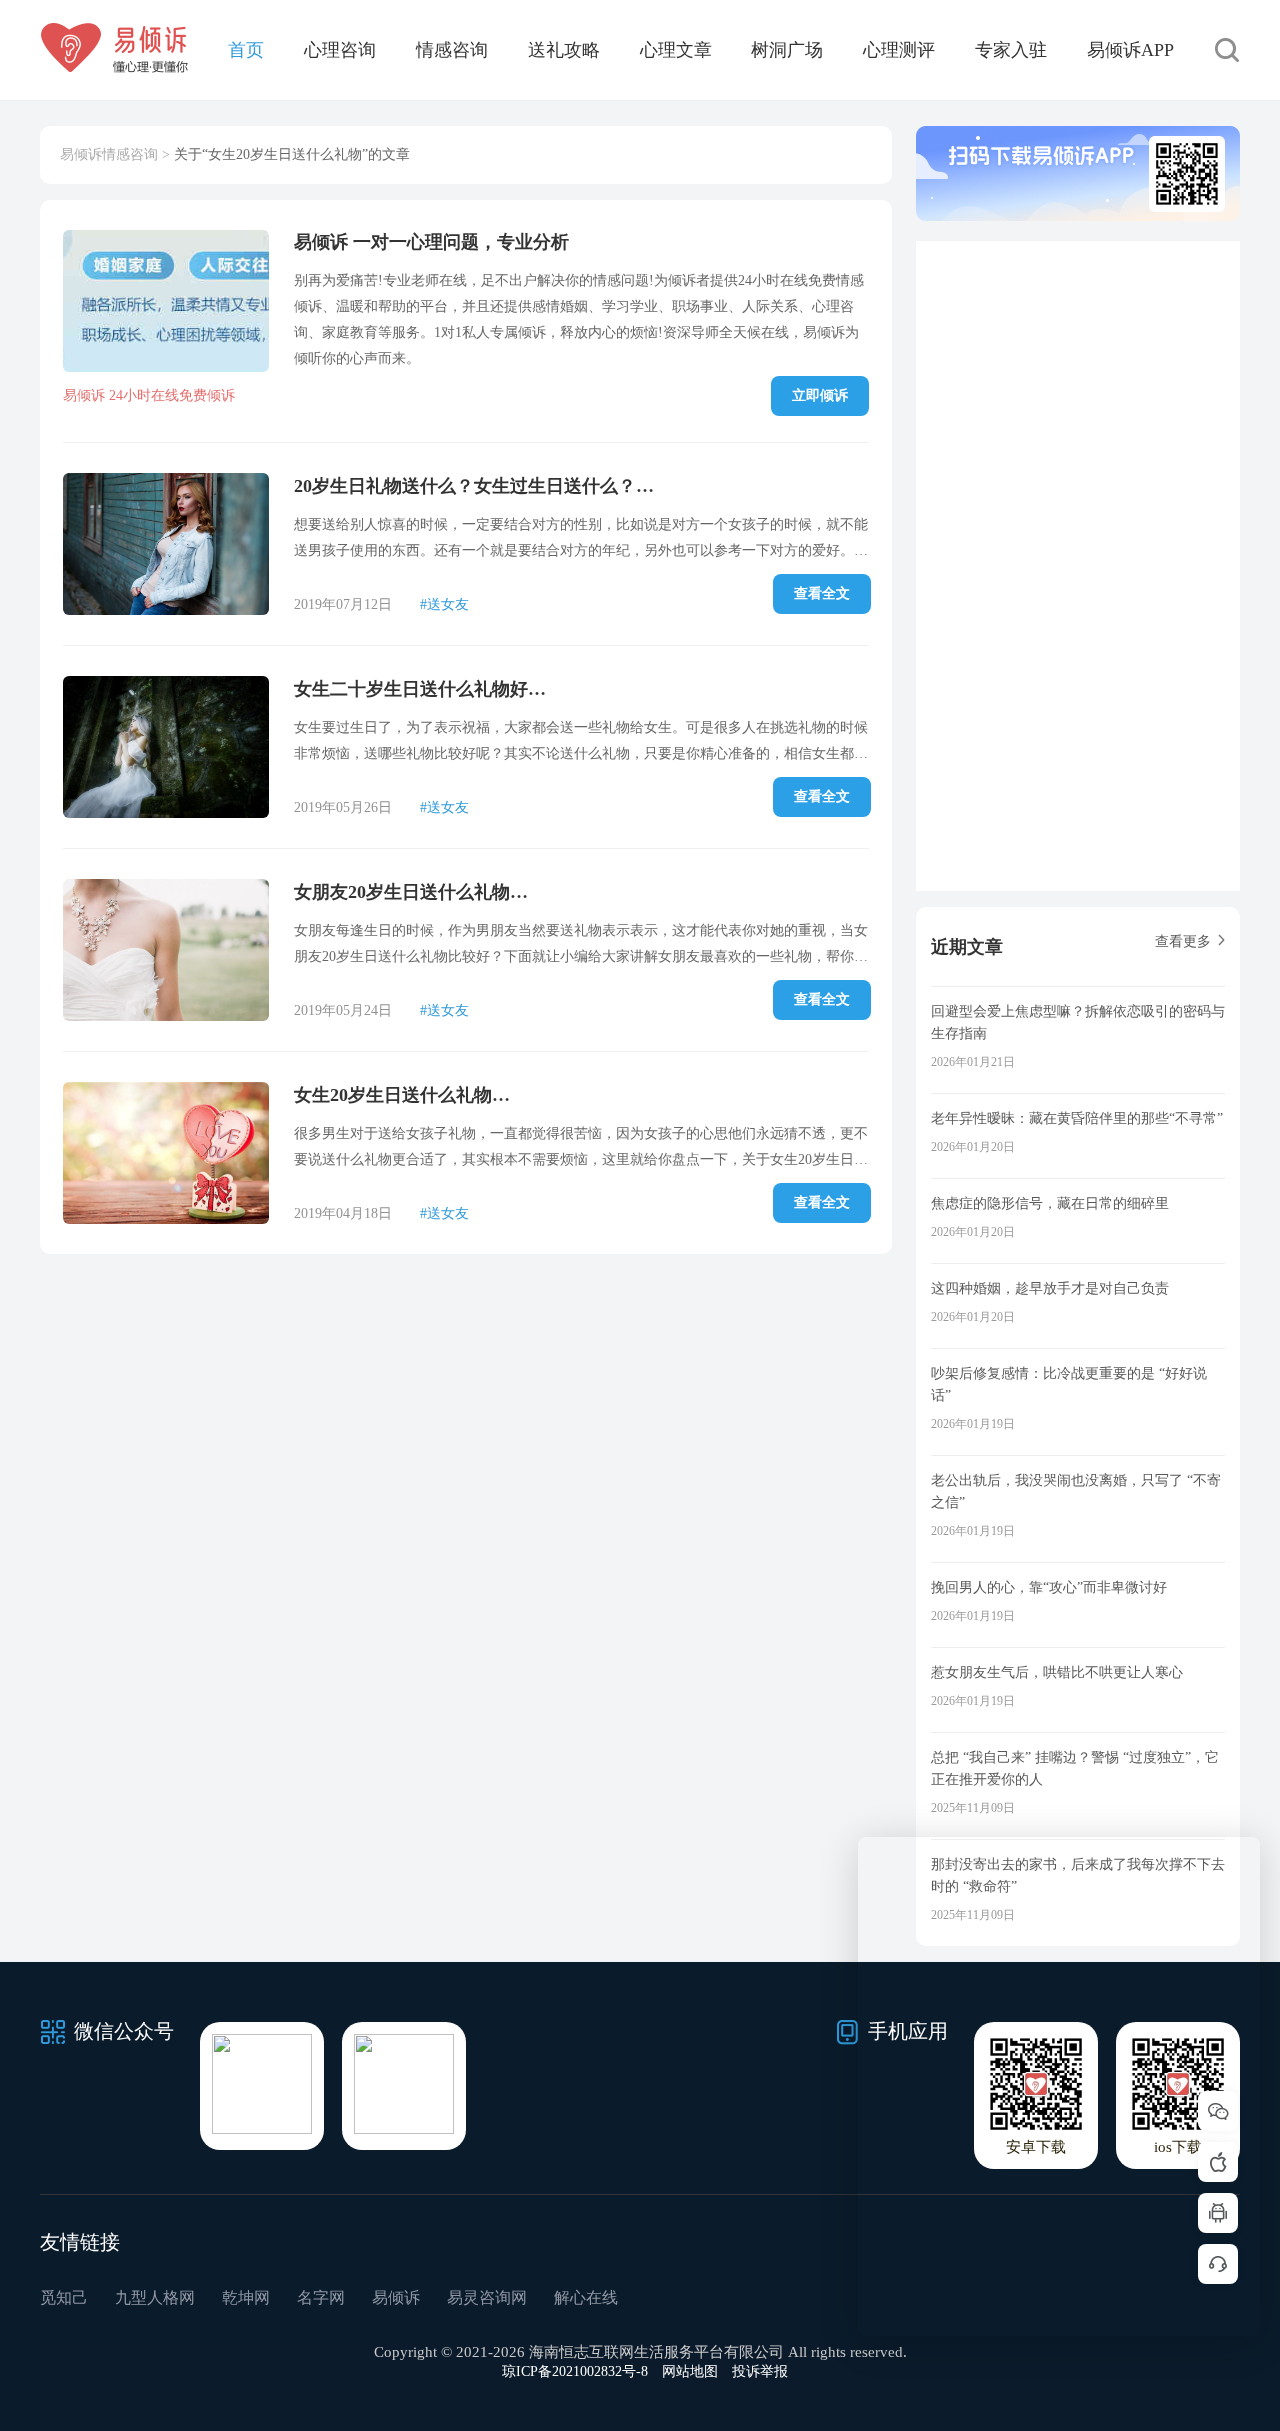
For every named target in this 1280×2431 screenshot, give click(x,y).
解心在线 (586, 2297)
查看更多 (1183, 941)
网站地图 (690, 2371)
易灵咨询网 (487, 2297)
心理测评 (899, 50)
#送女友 (444, 604)
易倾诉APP (1130, 50)
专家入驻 (1011, 50)
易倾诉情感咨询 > (115, 154)
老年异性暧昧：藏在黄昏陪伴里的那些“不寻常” (1077, 1118)
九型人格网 (155, 2297)
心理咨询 (340, 50)
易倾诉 (396, 2297)
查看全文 (822, 593)
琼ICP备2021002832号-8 (575, 2371)
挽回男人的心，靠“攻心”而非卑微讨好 (1049, 1587)
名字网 (321, 2297)
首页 (246, 50)
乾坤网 (246, 2297)
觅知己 (64, 2297)
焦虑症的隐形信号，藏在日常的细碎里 (1050, 1203)
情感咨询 (452, 50)
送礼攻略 (564, 50)
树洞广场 (787, 50)
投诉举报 (760, 2371)
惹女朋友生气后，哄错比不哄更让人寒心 (1057, 1672)
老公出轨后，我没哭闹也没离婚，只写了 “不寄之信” (1076, 1491)
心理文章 (676, 50)
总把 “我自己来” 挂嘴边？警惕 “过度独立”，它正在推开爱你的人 (1075, 1768)
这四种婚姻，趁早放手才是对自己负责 (1050, 1288)
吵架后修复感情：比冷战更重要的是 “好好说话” (1069, 1384)
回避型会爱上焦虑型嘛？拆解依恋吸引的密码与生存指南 (1078, 1022)
